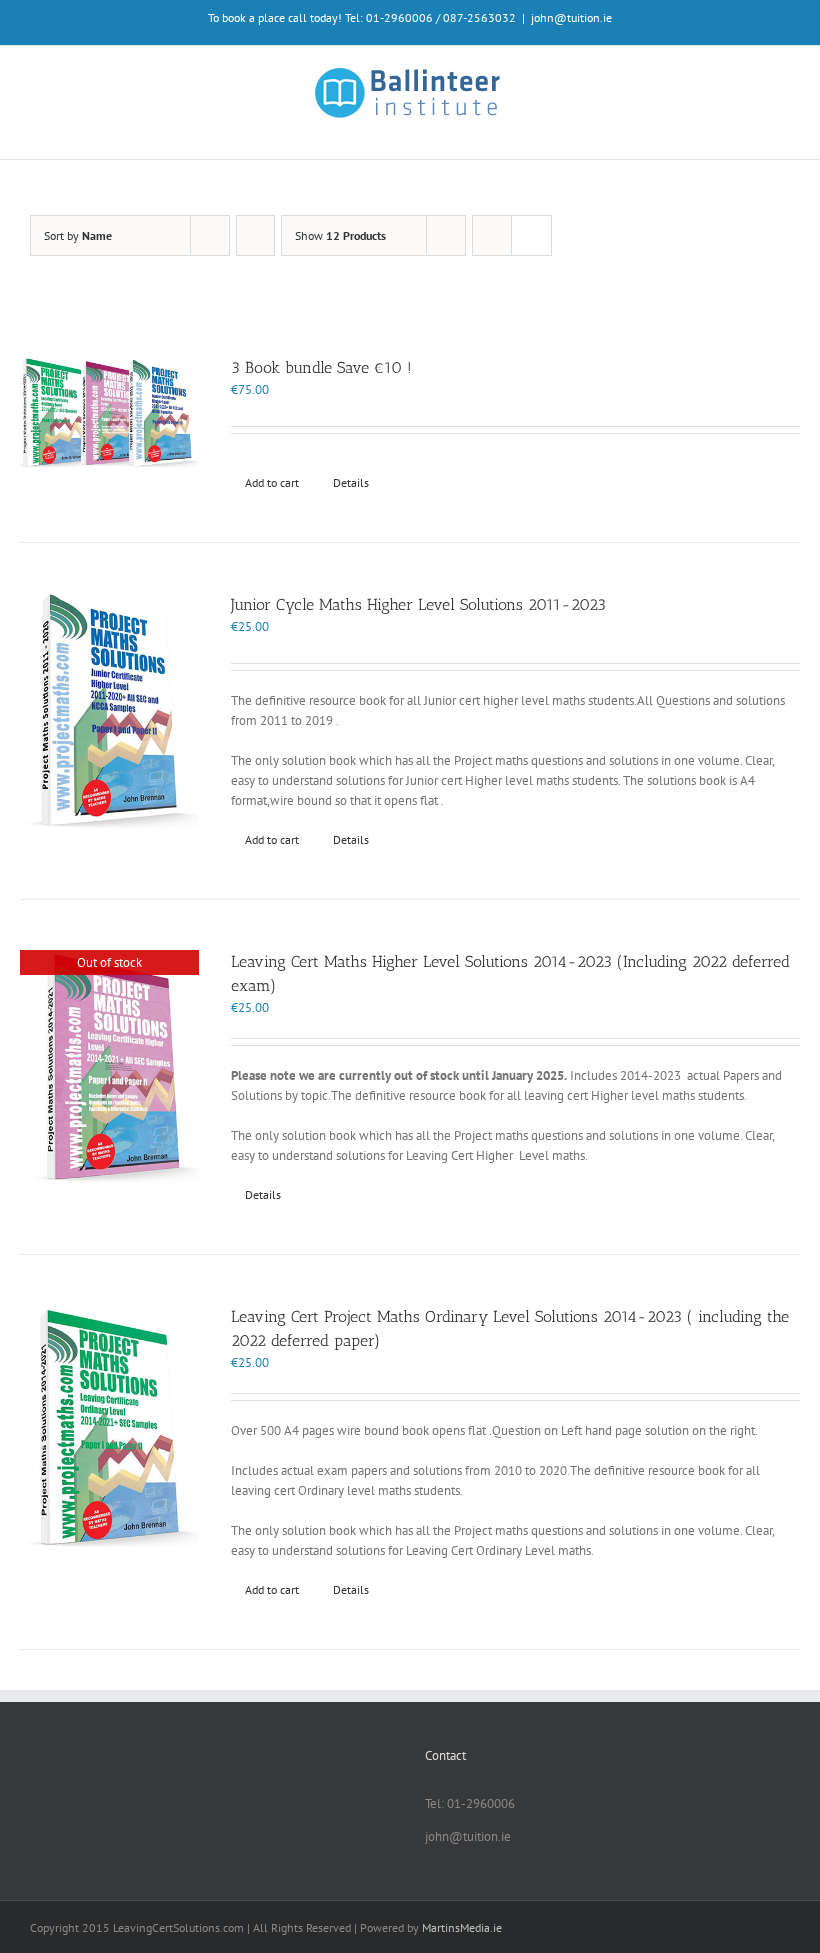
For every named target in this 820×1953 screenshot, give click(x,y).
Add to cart (272, 482)
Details (351, 482)
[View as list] (531, 235)
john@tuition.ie (571, 17)
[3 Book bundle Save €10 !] (109, 415)
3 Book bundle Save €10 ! (321, 367)
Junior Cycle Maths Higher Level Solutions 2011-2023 (418, 604)
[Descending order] (255, 235)
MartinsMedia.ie (462, 1927)
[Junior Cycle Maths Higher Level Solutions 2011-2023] (109, 714)
